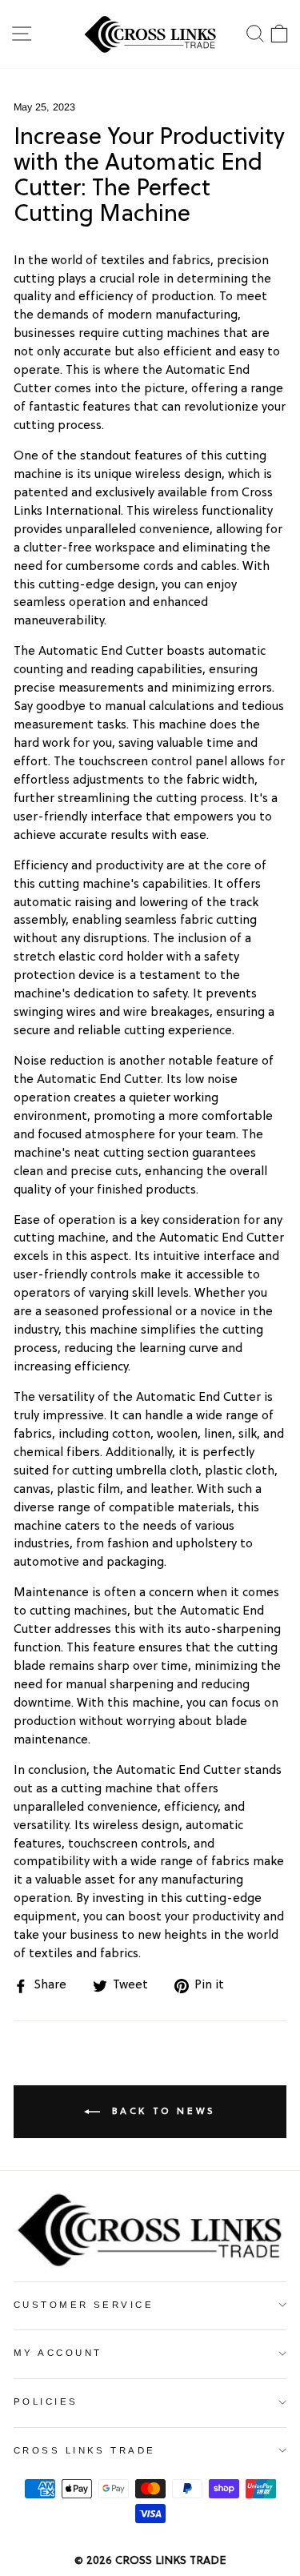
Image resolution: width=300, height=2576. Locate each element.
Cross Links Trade (85, 2450)
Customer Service (84, 2305)
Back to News (161, 2112)
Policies (46, 2401)
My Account (58, 2353)
